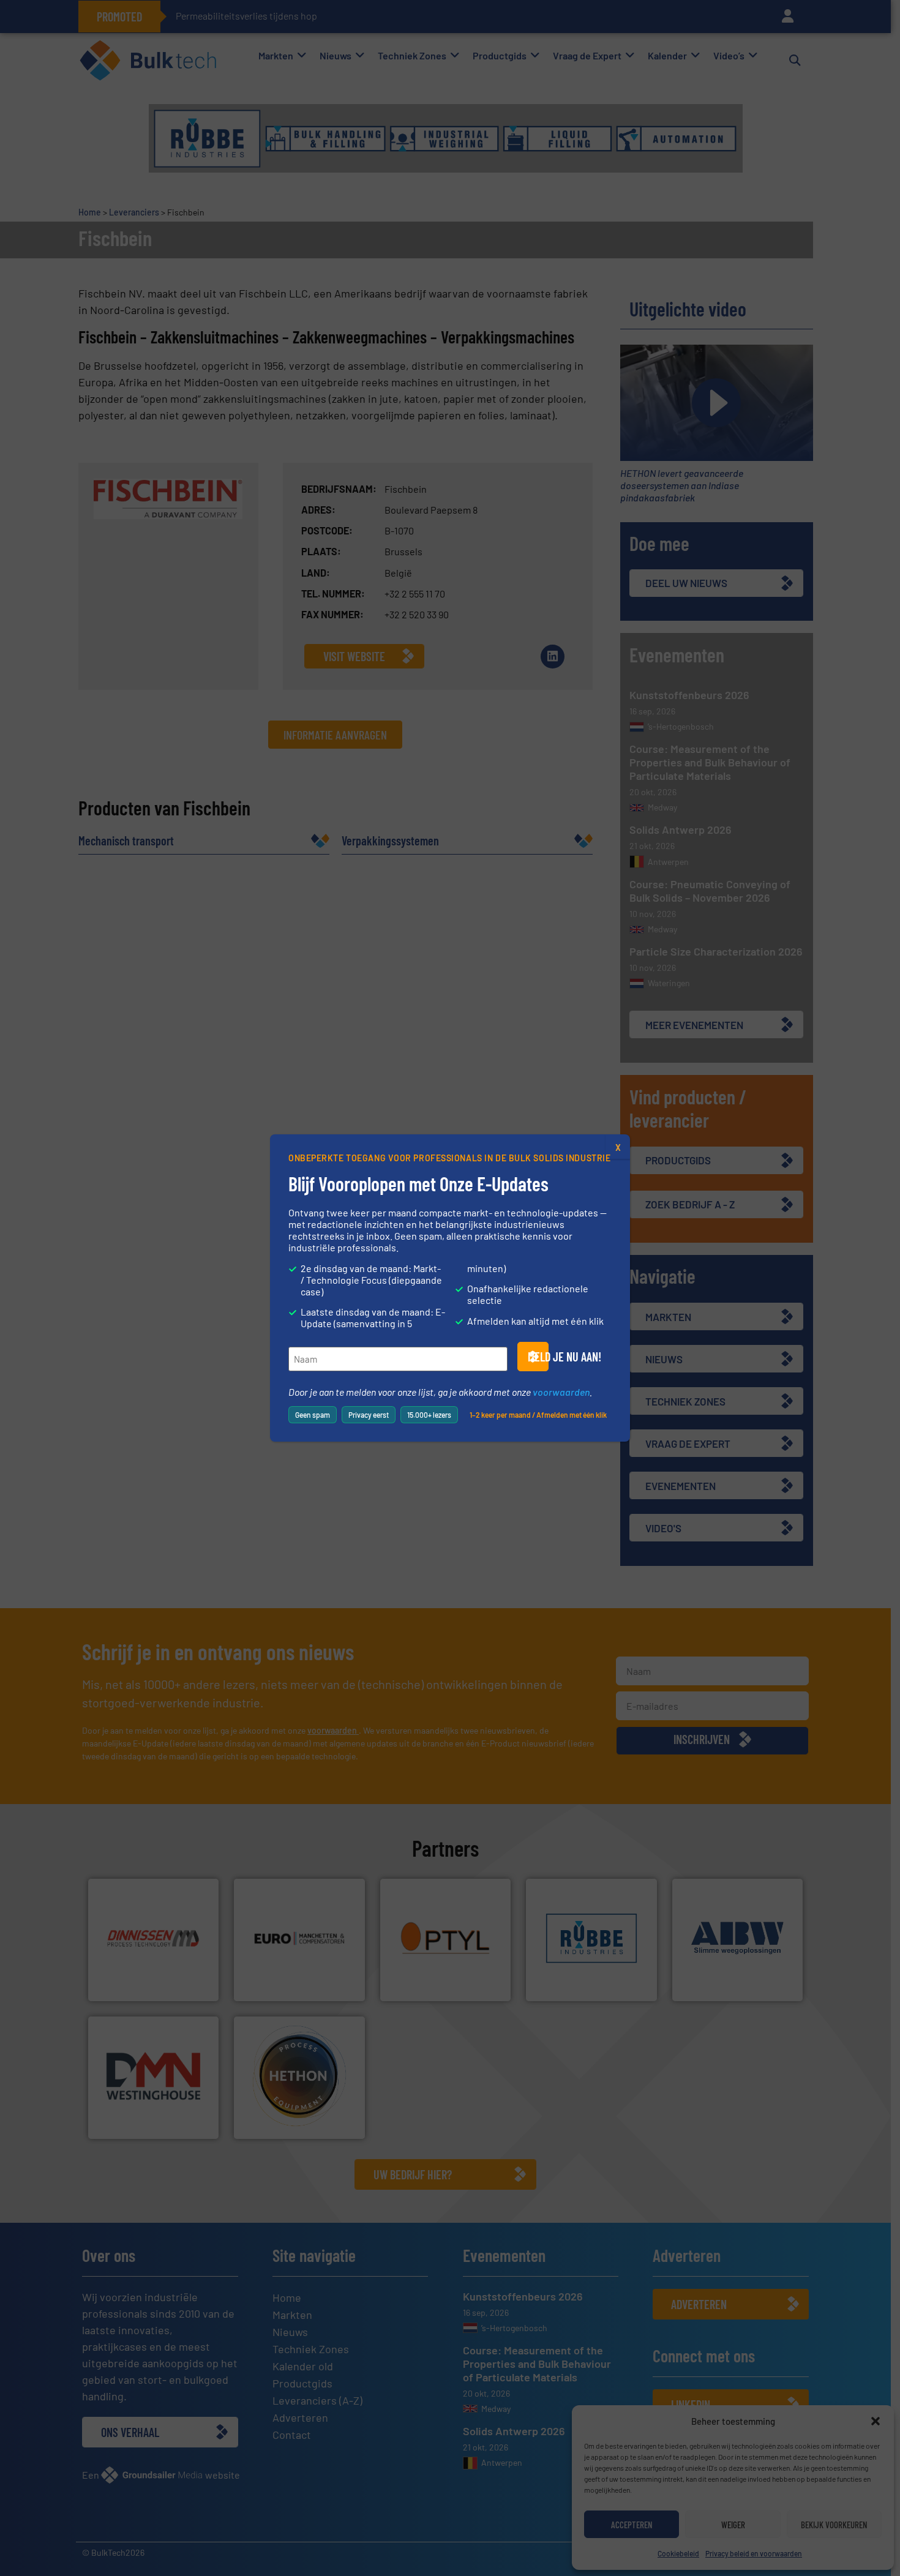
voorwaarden (561, 1392)
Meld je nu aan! (538, 1357)
